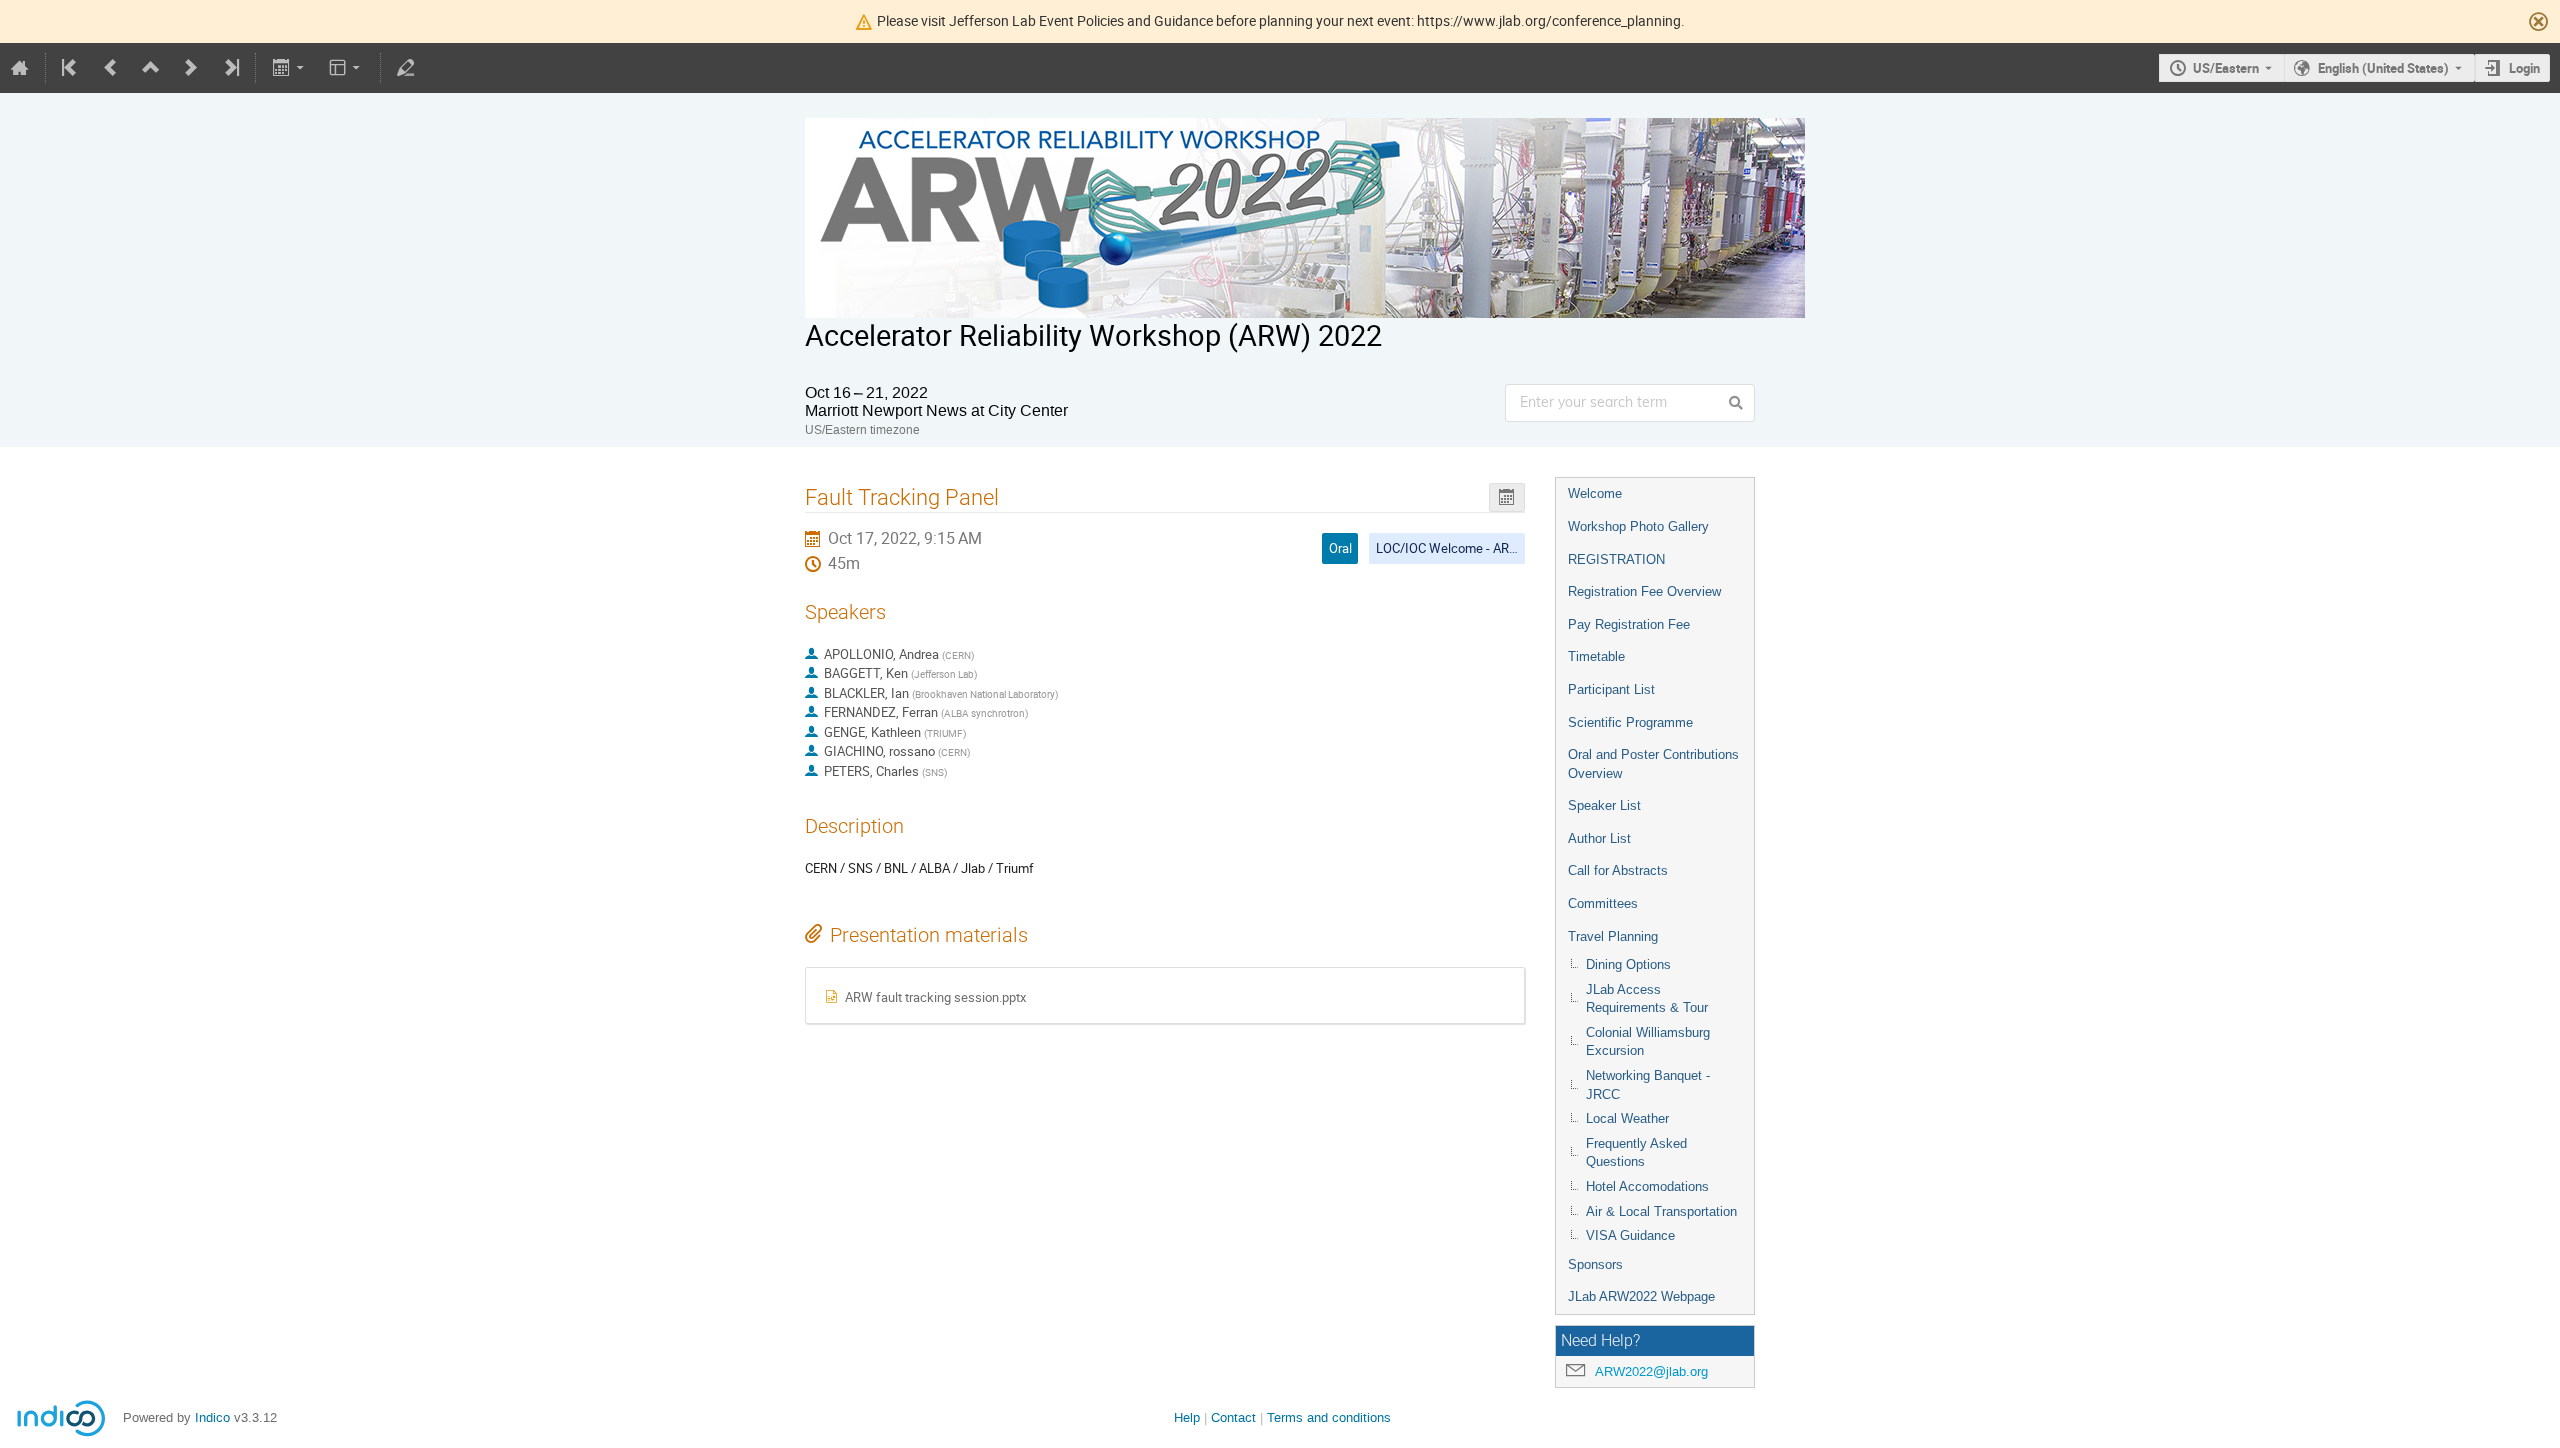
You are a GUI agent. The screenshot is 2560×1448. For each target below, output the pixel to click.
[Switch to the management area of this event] (406, 68)
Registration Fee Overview (1644, 591)
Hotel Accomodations (1647, 1186)
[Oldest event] (71, 68)
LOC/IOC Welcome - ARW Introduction (1484, 548)
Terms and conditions (1329, 1417)
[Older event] (111, 68)
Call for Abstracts (1618, 870)
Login (2524, 68)
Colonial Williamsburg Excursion (1648, 1042)
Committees (1603, 903)
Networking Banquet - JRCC (1648, 1085)
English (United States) (2383, 68)
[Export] (289, 68)
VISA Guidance (1630, 1235)
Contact (1233, 1417)
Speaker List (1604, 805)
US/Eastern (2226, 68)
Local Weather (1627, 1118)
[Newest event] (230, 68)
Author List (1599, 838)
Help (1187, 1417)
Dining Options (1628, 964)
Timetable (1596, 656)
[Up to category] (151, 68)
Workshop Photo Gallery (1638, 526)
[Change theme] (346, 68)
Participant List (1611, 689)
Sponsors (1595, 1264)
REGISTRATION (1616, 559)
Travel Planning (1613, 936)
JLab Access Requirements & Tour (1647, 999)
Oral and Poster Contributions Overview (1653, 764)
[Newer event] (191, 68)
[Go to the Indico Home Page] (20, 68)
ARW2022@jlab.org (1651, 1371)
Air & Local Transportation (1661, 1211)
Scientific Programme (1630, 722)
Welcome (1595, 493)
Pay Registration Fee (1629, 624)
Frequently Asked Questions (1636, 1153)
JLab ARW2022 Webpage (1641, 1296)
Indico (212, 1417)
